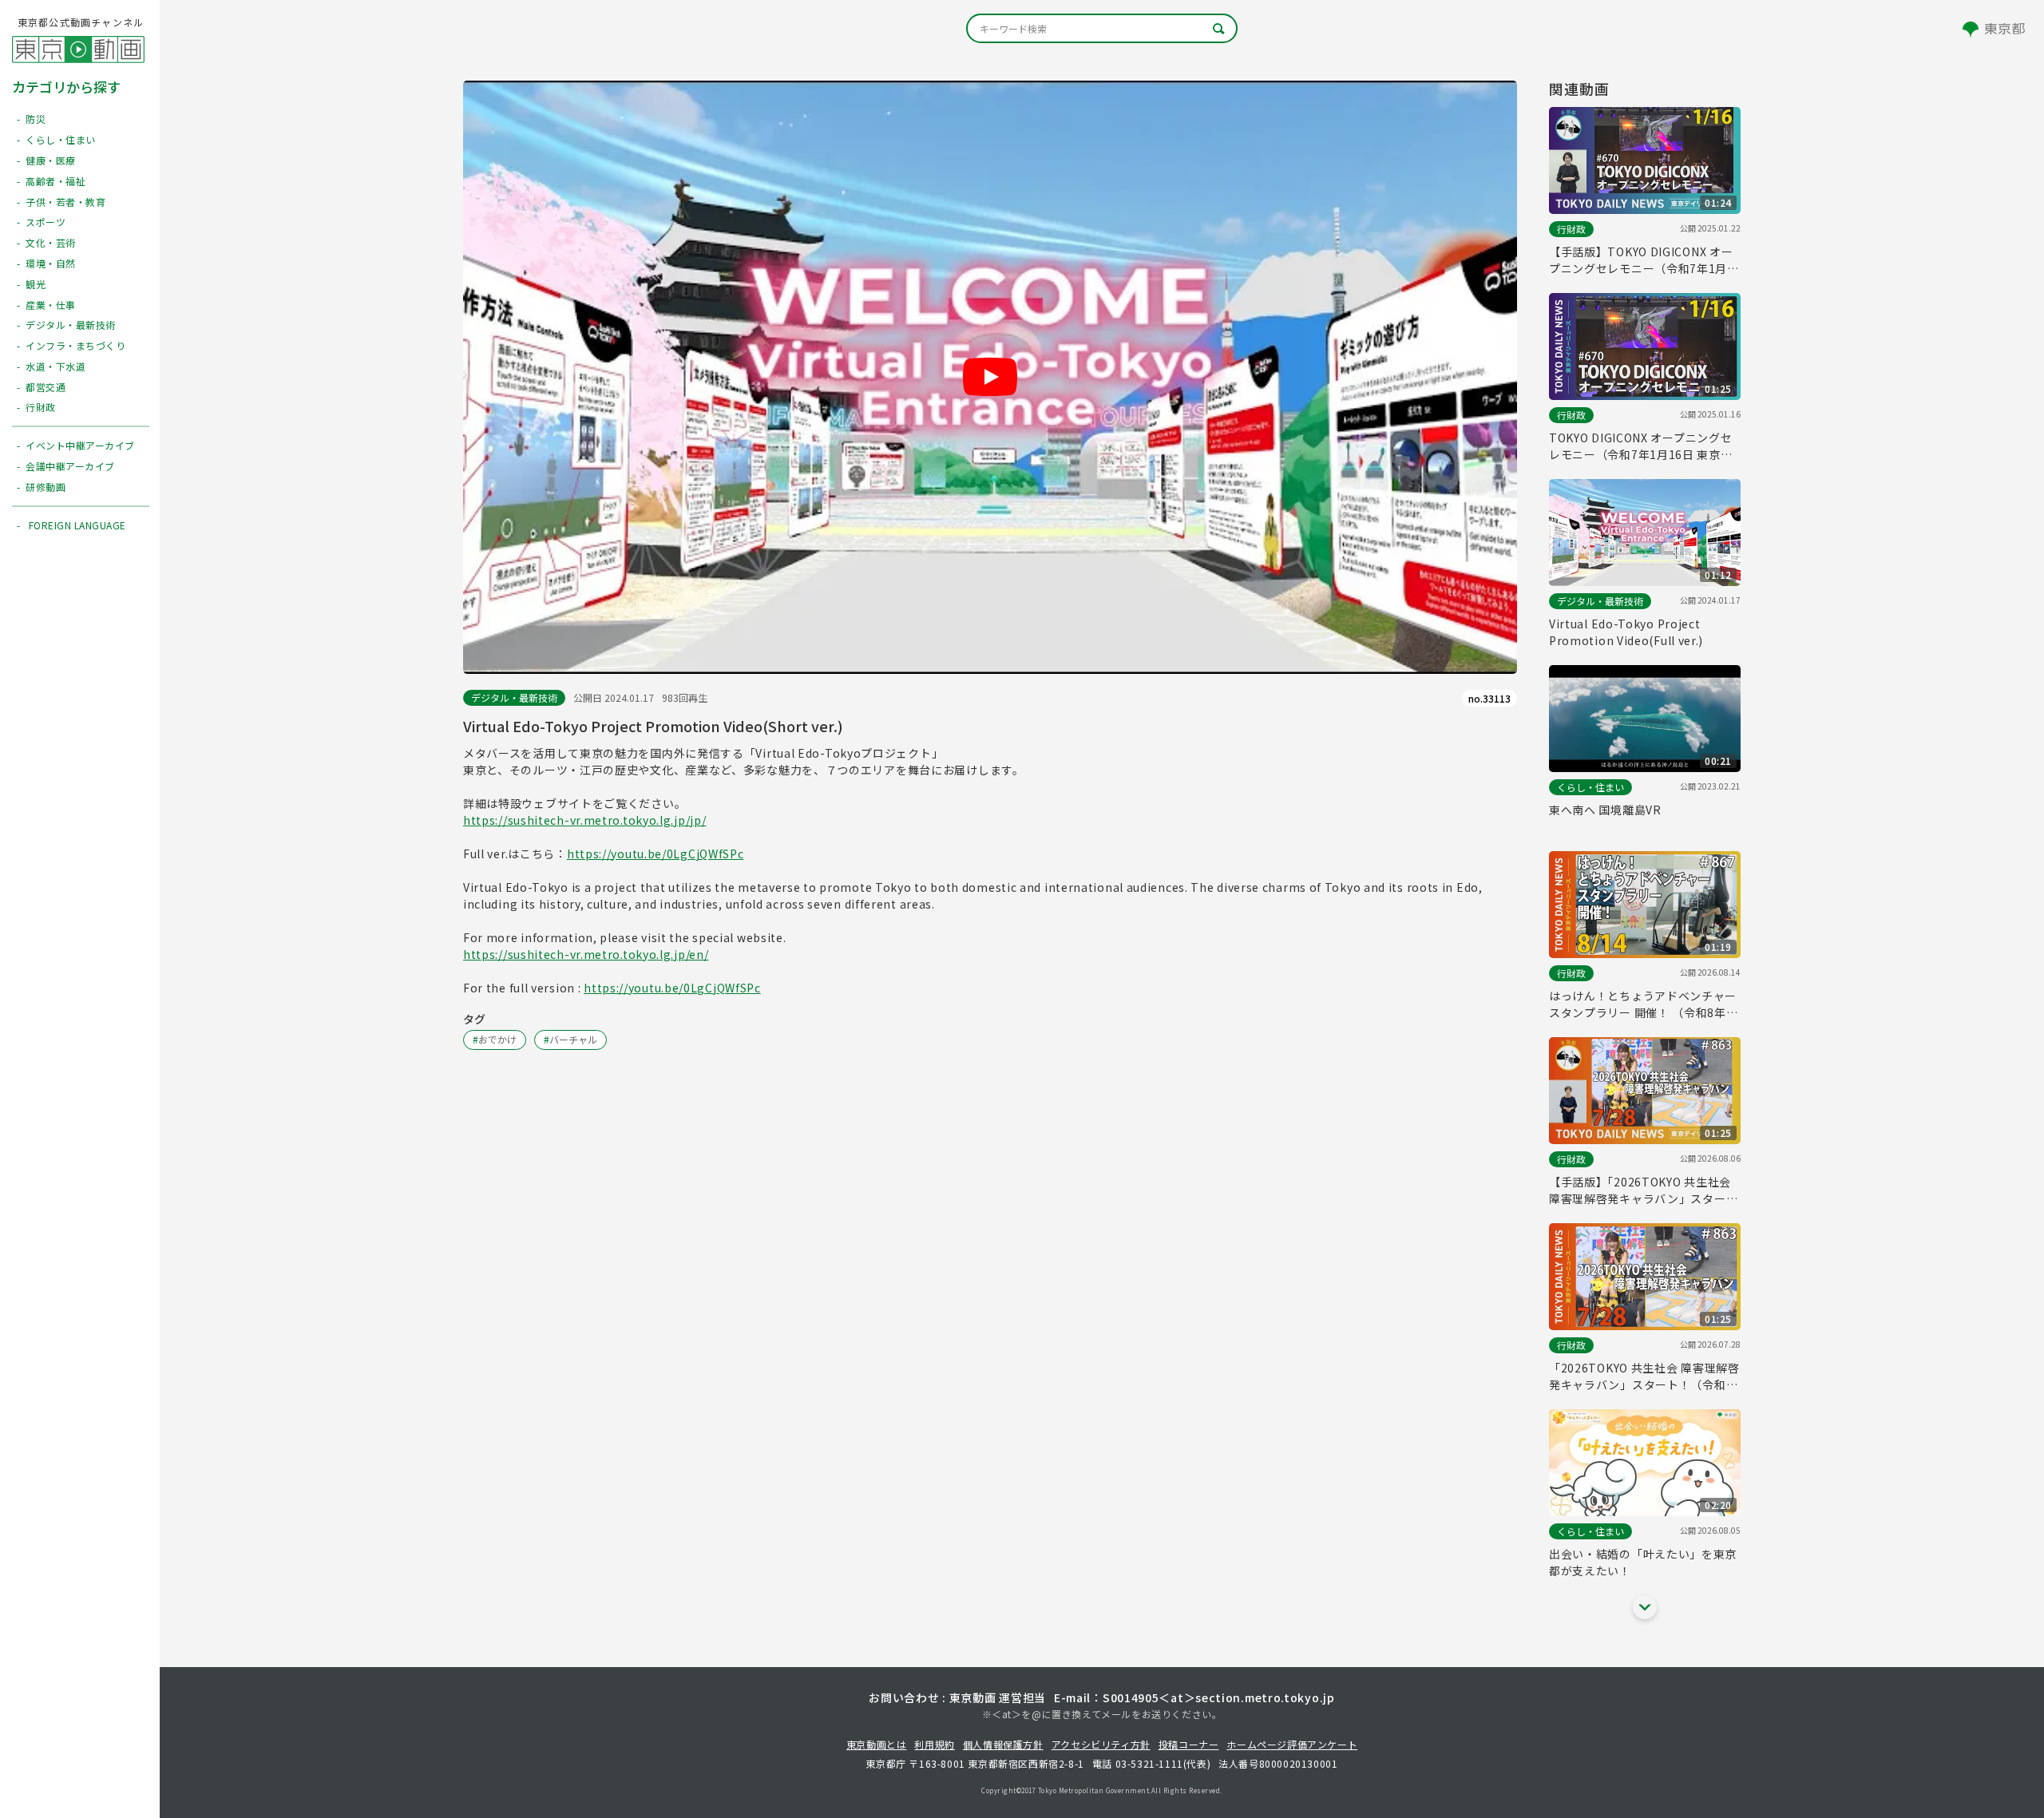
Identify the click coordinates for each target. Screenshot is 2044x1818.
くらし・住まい (1590, 787)
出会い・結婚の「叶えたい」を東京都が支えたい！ (1643, 1562)
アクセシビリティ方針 (1101, 1744)
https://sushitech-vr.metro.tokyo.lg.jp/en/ (586, 954)
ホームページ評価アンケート (1292, 1744)
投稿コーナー (1189, 1744)
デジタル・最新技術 (514, 697)
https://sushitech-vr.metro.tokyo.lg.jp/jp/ (584, 820)
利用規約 (934, 1744)
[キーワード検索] (1102, 28)
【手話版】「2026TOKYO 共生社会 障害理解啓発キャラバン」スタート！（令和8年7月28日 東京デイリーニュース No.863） (1641, 1190)
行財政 (1571, 229)
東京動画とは (877, 1744)
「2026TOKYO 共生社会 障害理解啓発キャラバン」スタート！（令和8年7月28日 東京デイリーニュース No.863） (1644, 1376)
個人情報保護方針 (1003, 1744)
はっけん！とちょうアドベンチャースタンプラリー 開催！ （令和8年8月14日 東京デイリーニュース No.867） (1643, 1004)
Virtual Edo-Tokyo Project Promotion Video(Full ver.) (1626, 632)
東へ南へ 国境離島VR (1605, 810)
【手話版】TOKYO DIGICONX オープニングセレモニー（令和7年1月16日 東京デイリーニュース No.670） (1641, 260)
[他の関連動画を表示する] (1645, 1607)
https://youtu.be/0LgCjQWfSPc (656, 854)
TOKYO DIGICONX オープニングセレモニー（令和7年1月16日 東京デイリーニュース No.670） (1641, 446)
